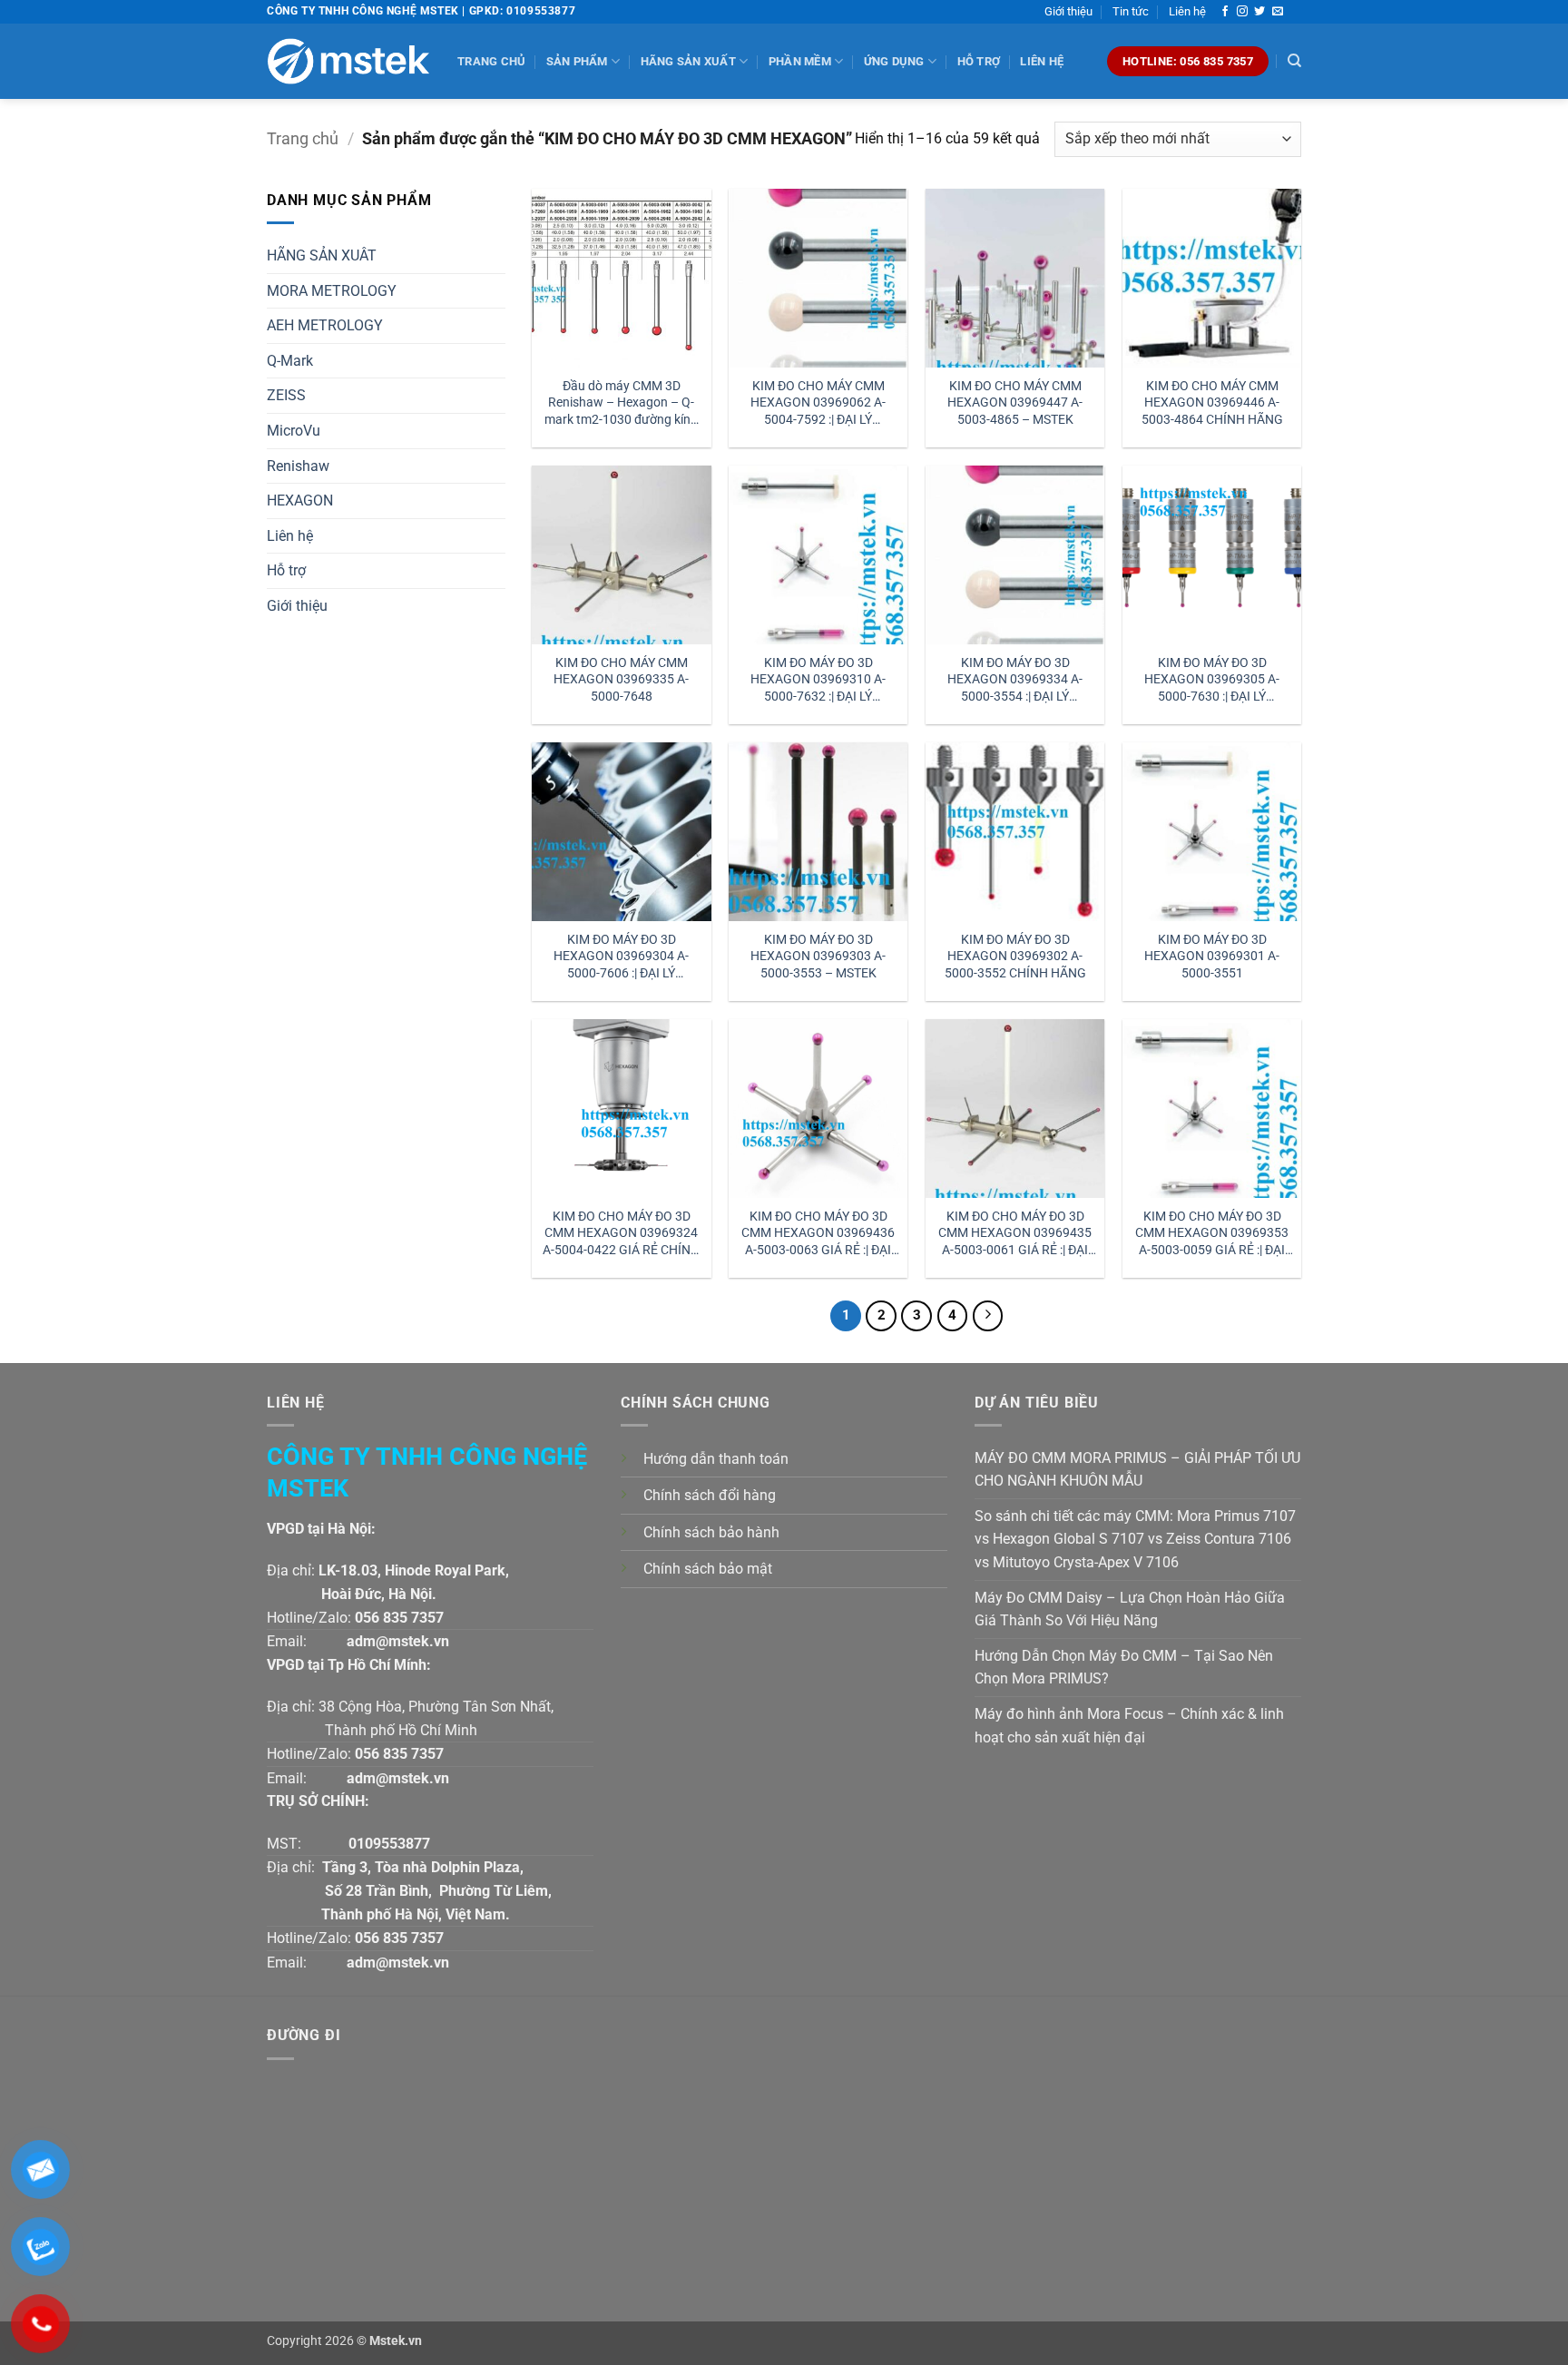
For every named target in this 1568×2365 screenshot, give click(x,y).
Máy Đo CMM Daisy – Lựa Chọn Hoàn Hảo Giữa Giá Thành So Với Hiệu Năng (1130, 1609)
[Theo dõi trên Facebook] (1225, 12)
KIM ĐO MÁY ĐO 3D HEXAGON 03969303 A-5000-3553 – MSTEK (818, 957)
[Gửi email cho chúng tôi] (1278, 12)
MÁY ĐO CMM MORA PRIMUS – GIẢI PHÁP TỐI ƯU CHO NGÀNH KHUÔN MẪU (1137, 1470)
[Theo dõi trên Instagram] (1242, 12)
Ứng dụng (894, 61)
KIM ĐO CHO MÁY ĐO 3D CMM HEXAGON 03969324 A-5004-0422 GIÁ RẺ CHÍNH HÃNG (621, 1234)
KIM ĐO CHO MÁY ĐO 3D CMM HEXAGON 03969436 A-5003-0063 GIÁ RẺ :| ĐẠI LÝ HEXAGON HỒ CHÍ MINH (818, 1234)
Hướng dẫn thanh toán (716, 1459)
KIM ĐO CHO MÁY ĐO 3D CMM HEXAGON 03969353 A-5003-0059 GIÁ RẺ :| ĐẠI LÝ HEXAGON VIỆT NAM (1212, 1234)
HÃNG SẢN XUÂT (322, 255)
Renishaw (298, 466)
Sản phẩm (577, 61)
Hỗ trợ (979, 61)
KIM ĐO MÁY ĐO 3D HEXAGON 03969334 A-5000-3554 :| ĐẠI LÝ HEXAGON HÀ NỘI (1015, 680)
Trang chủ (491, 61)
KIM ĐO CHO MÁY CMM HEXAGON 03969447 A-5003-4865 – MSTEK (1015, 403)
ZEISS (286, 395)
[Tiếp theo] (988, 1316)
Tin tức (1131, 11)
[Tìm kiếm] (1294, 61)
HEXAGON (300, 500)
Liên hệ (1187, 11)
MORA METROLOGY (332, 291)
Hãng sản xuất (688, 61)
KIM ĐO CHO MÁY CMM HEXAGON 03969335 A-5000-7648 (621, 680)
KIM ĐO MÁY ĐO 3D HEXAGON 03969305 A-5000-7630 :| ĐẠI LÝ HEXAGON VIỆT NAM (1212, 680)
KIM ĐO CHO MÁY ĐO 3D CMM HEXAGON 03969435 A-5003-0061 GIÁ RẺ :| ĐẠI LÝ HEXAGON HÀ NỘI (1015, 1234)
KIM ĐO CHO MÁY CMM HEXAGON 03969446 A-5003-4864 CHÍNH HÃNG (1212, 403)
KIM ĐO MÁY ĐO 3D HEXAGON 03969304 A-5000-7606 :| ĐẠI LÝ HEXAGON (621, 957)
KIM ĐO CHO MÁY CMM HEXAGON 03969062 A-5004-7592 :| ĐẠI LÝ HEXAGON (818, 403)
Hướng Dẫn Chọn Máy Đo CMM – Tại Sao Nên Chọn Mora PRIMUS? (1124, 1668)
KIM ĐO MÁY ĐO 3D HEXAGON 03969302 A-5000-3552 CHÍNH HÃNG (1015, 957)
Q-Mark (290, 361)
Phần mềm (800, 61)
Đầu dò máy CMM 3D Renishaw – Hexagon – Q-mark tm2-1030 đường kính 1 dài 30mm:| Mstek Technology (621, 403)
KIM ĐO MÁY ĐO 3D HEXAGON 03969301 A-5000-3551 (1212, 957)
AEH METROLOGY (325, 325)
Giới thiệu (1068, 11)
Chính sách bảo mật (708, 1569)
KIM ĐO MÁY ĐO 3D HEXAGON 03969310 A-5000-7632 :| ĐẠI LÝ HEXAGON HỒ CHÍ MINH (818, 680)
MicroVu (294, 431)
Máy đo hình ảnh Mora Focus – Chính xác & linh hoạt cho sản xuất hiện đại (1129, 1726)
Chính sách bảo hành (711, 1532)
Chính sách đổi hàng (710, 1495)
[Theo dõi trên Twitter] (1259, 12)
